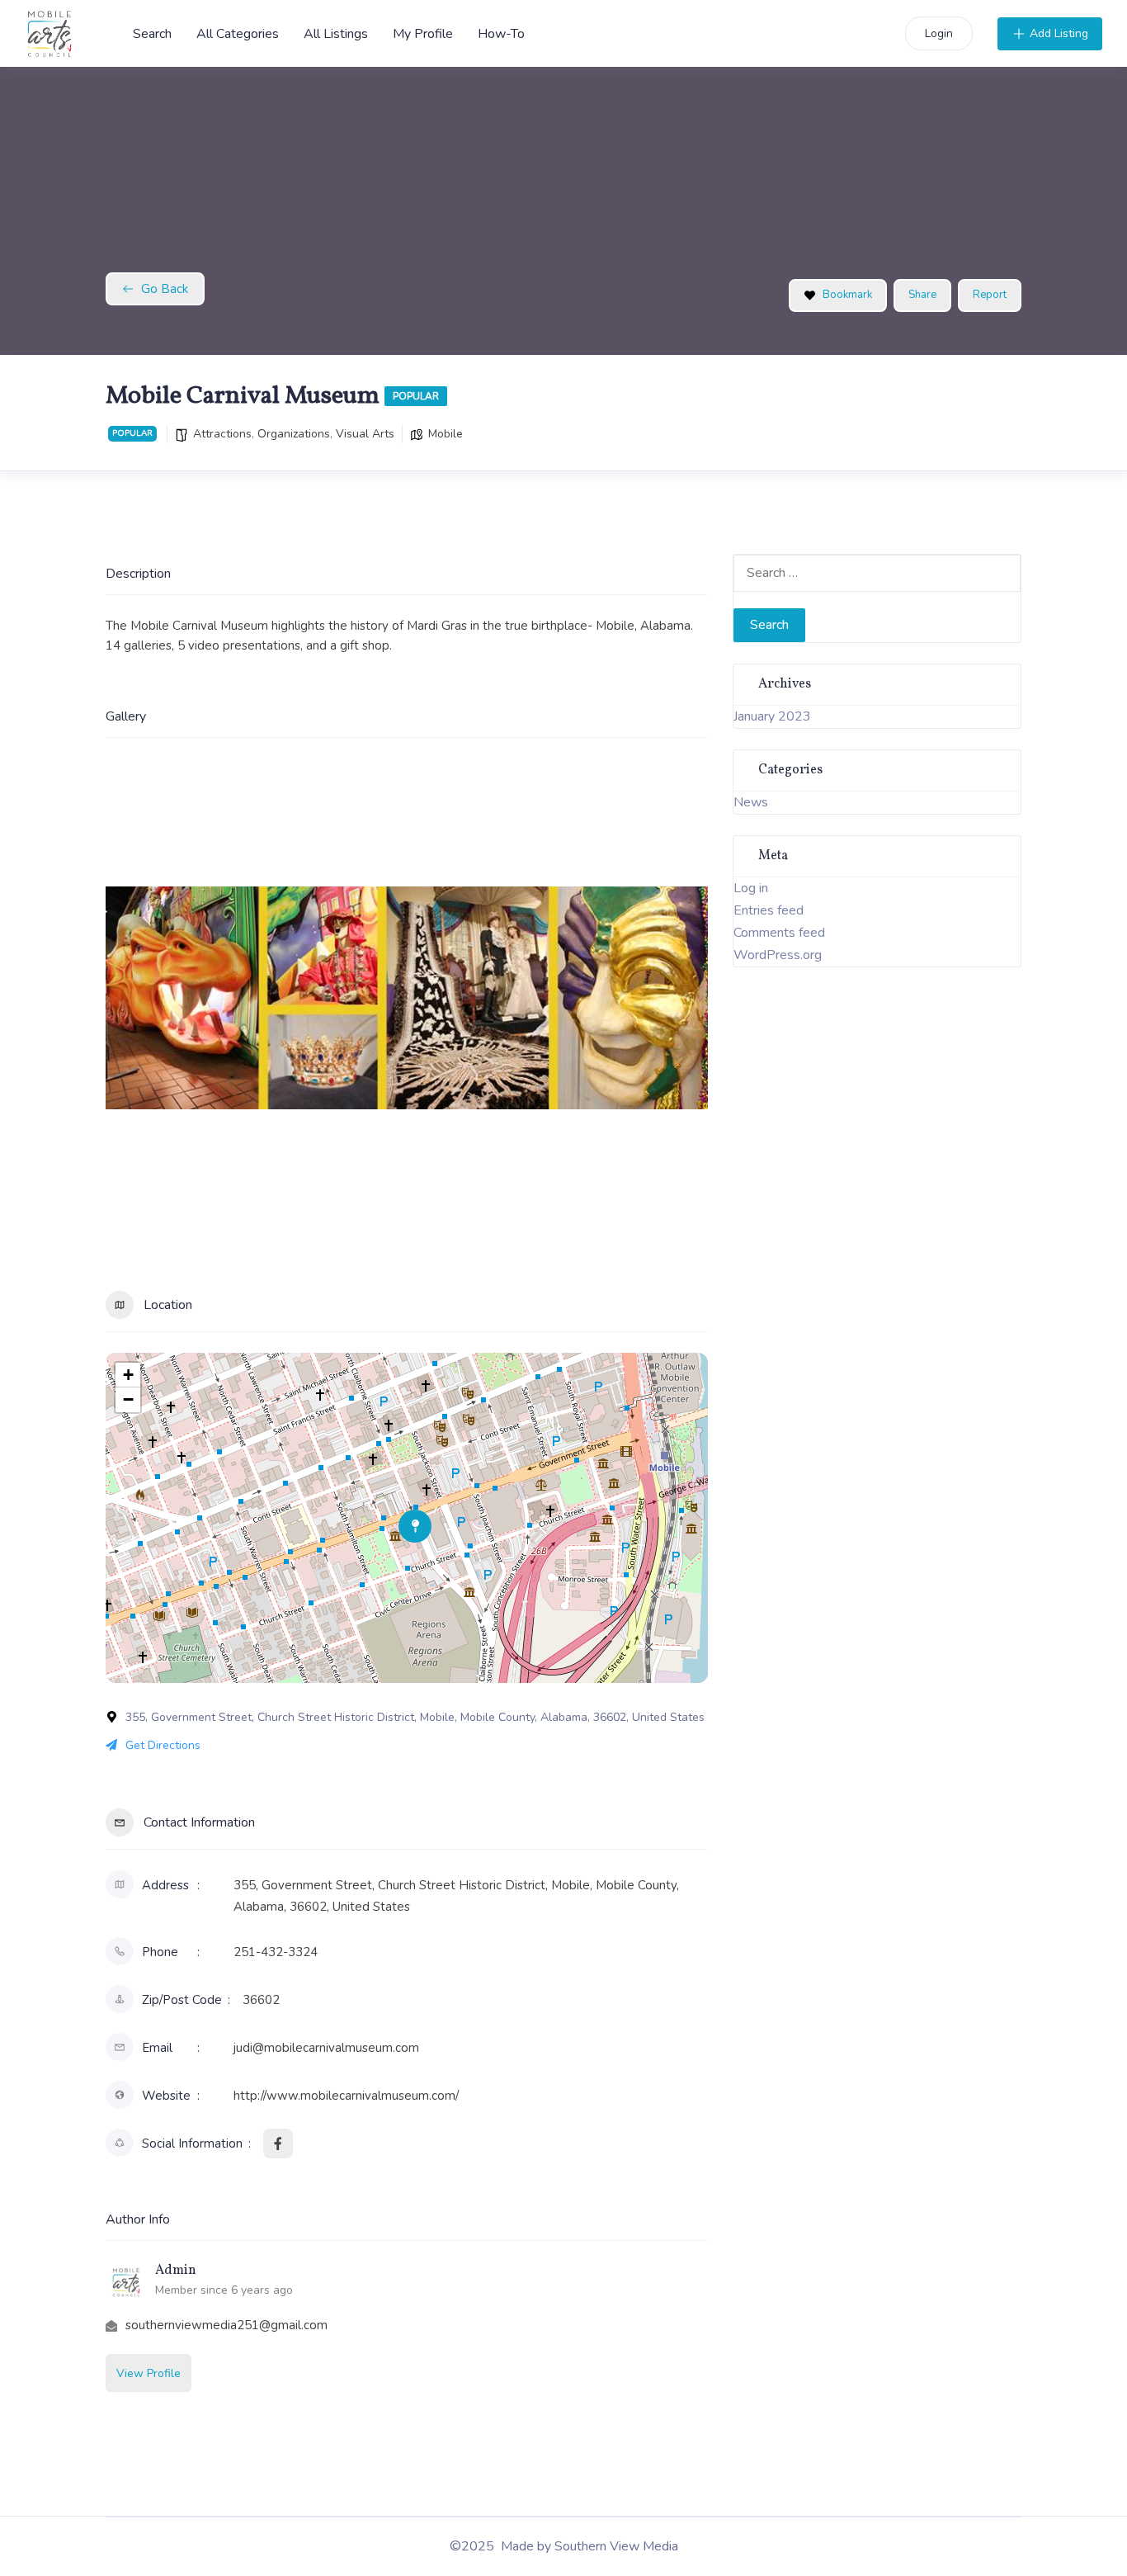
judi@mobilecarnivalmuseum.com (326, 2048)
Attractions (222, 434)
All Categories (238, 34)
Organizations (294, 434)
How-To (501, 34)
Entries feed (769, 910)
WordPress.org (778, 955)
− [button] (128, 1399)
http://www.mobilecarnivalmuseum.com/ (346, 2096)
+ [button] (128, 1375)
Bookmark (847, 295)
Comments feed (779, 933)
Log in (751, 888)
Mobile (446, 434)
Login (939, 33)
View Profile (149, 2373)
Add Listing (1059, 33)
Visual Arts (365, 434)
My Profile (423, 34)
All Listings (336, 34)
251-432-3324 (276, 1952)
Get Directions (163, 1745)
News (751, 802)
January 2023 (772, 716)
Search (152, 34)
